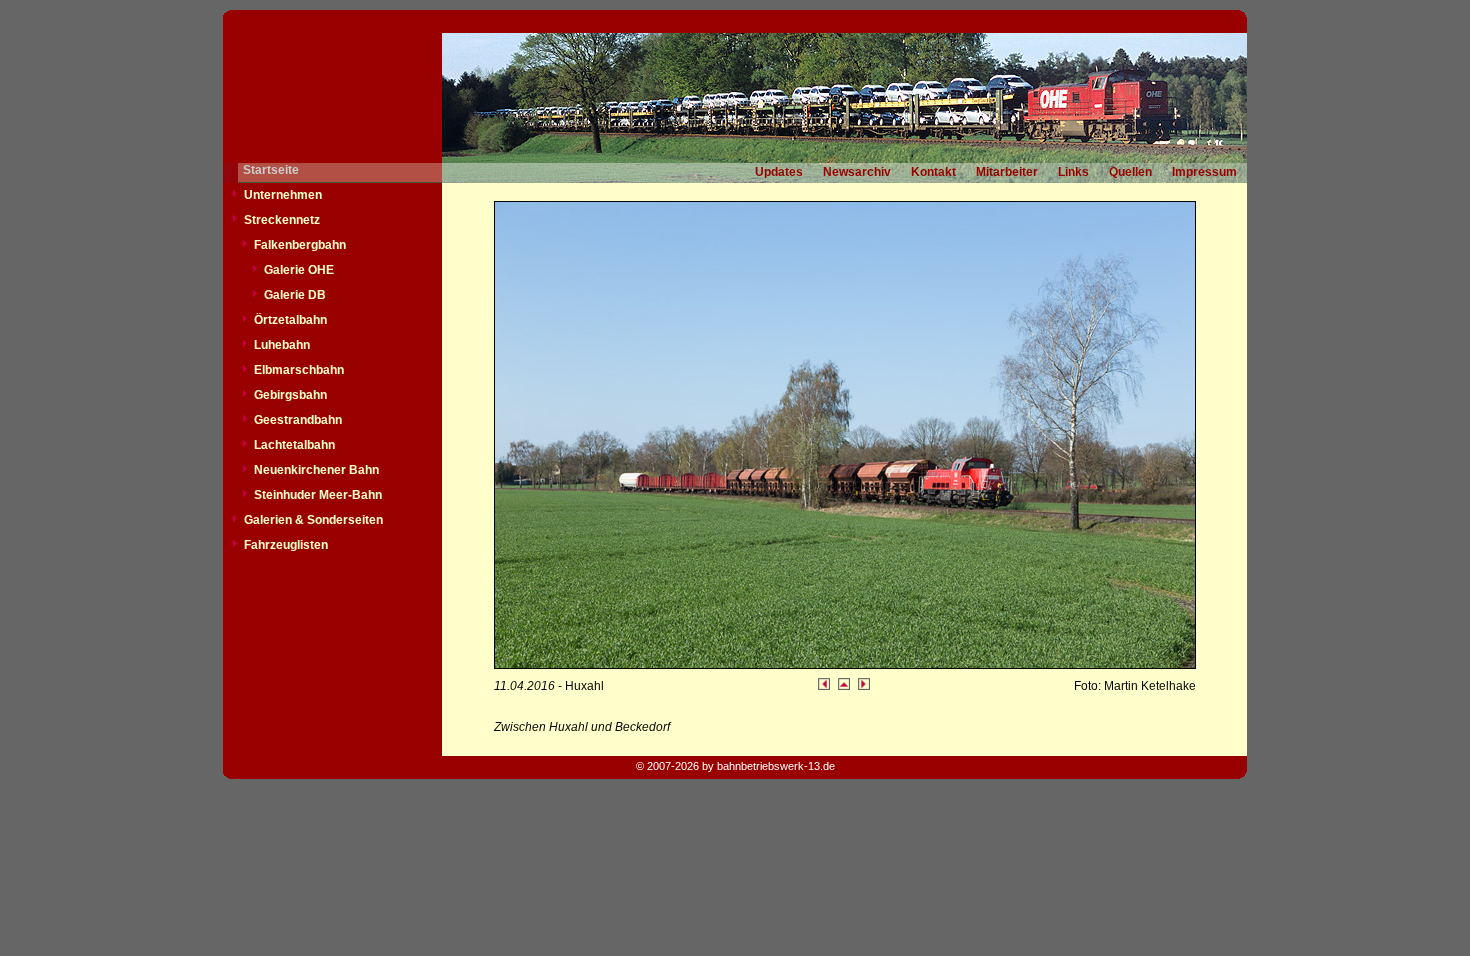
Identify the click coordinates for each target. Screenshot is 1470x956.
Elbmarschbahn (299, 370)
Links (1073, 172)
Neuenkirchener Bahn (316, 470)
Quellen (1130, 172)
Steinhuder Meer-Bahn (318, 495)
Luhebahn (282, 345)
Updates (779, 172)
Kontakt (933, 172)
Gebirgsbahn (290, 395)
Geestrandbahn (298, 420)
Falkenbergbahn (300, 245)
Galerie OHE (299, 270)
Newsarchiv (857, 172)
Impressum (1204, 172)
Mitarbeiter (1007, 172)
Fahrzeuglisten (286, 545)
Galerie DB (295, 295)
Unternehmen (283, 195)
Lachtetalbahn (294, 445)
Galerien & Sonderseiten (313, 520)
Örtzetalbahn (290, 320)
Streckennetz (282, 220)
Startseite (271, 170)
